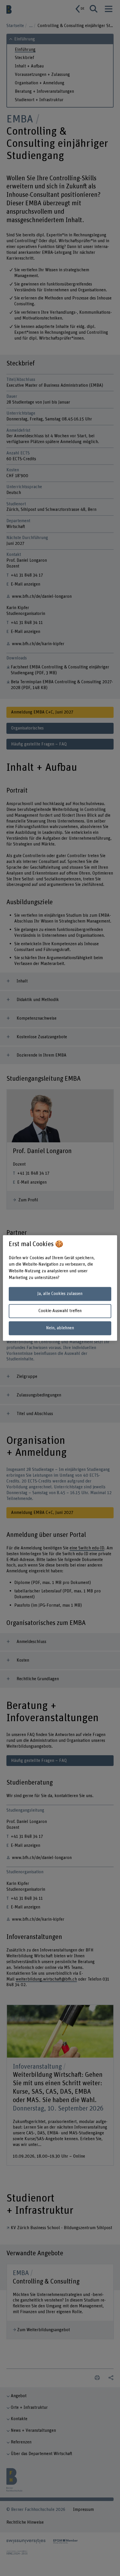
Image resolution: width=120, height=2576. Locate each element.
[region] (60, 1288)
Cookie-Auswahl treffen (60, 1311)
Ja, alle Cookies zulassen (60, 1294)
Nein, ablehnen (60, 1328)
